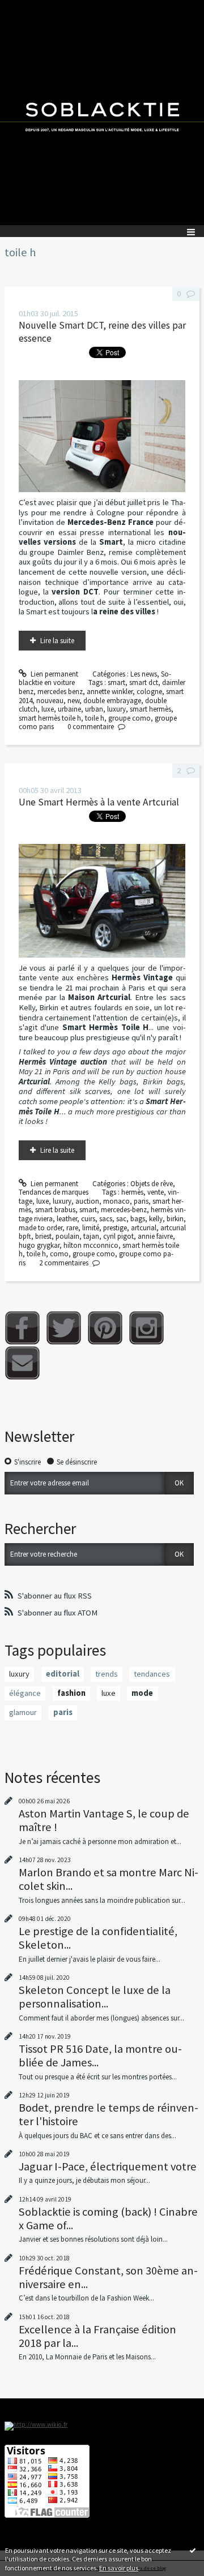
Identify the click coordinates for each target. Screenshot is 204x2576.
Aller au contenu (29, 8)
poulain (67, 1236)
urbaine (69, 709)
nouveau (50, 701)
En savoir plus (119, 2568)
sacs (106, 1219)
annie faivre (155, 1236)
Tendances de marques (54, 1192)
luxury (116, 709)
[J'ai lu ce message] (193, 2550)
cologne (149, 692)
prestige (115, 1228)
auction (87, 1201)
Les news (144, 674)
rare (72, 1228)
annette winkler (110, 692)
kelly (156, 1219)
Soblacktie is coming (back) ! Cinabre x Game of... (108, 2219)
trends (107, 1674)
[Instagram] (146, 1328)
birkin (175, 1219)
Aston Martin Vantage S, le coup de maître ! (104, 1820)
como (59, 1254)
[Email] (22, 1363)
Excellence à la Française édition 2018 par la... (97, 2336)
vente (156, 1192)
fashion (71, 1693)
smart (116, 682)
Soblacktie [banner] (102, 113)
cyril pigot (118, 1236)
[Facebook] (22, 1328)
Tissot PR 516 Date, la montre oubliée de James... (100, 2056)
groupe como (129, 718)
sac (121, 1219)
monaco (116, 1201)
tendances (152, 1674)
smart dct (144, 682)
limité (91, 1228)
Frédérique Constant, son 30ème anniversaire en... (108, 2277)
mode (142, 1693)
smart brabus (55, 1210)
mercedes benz (60, 692)
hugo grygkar (39, 1245)
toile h (95, 718)
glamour (23, 1712)
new (73, 701)
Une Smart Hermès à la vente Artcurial (99, 802)
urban (94, 709)
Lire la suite (57, 641)
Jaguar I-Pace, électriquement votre (108, 2166)
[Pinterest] (105, 1328)
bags (138, 1219)
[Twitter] (64, 1328)
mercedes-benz (124, 1210)
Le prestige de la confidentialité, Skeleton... (98, 1938)
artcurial (144, 1228)
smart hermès (150, 709)
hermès (132, 1192)
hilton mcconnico (91, 1245)
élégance (25, 1693)
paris (141, 1201)
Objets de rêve (152, 1184)
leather (67, 1219)
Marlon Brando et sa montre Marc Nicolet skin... (109, 1879)
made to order (41, 1228)
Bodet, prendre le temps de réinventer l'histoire (109, 2114)
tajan (91, 1236)
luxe (48, 709)
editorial (63, 1674)
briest (43, 1236)
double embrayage (112, 701)
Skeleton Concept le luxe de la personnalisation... (95, 1997)
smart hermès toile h (50, 718)
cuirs (88, 1219)
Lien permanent (54, 674)
